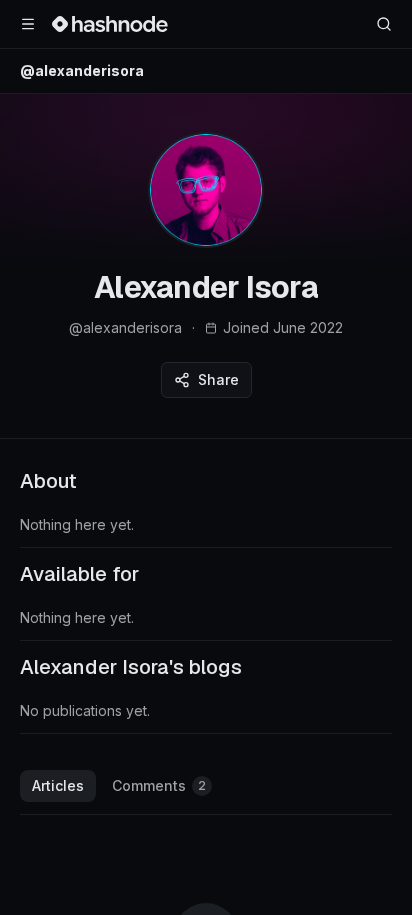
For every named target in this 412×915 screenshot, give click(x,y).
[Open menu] (28, 24)
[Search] (384, 24)
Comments (159, 785)
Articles (58, 785)
